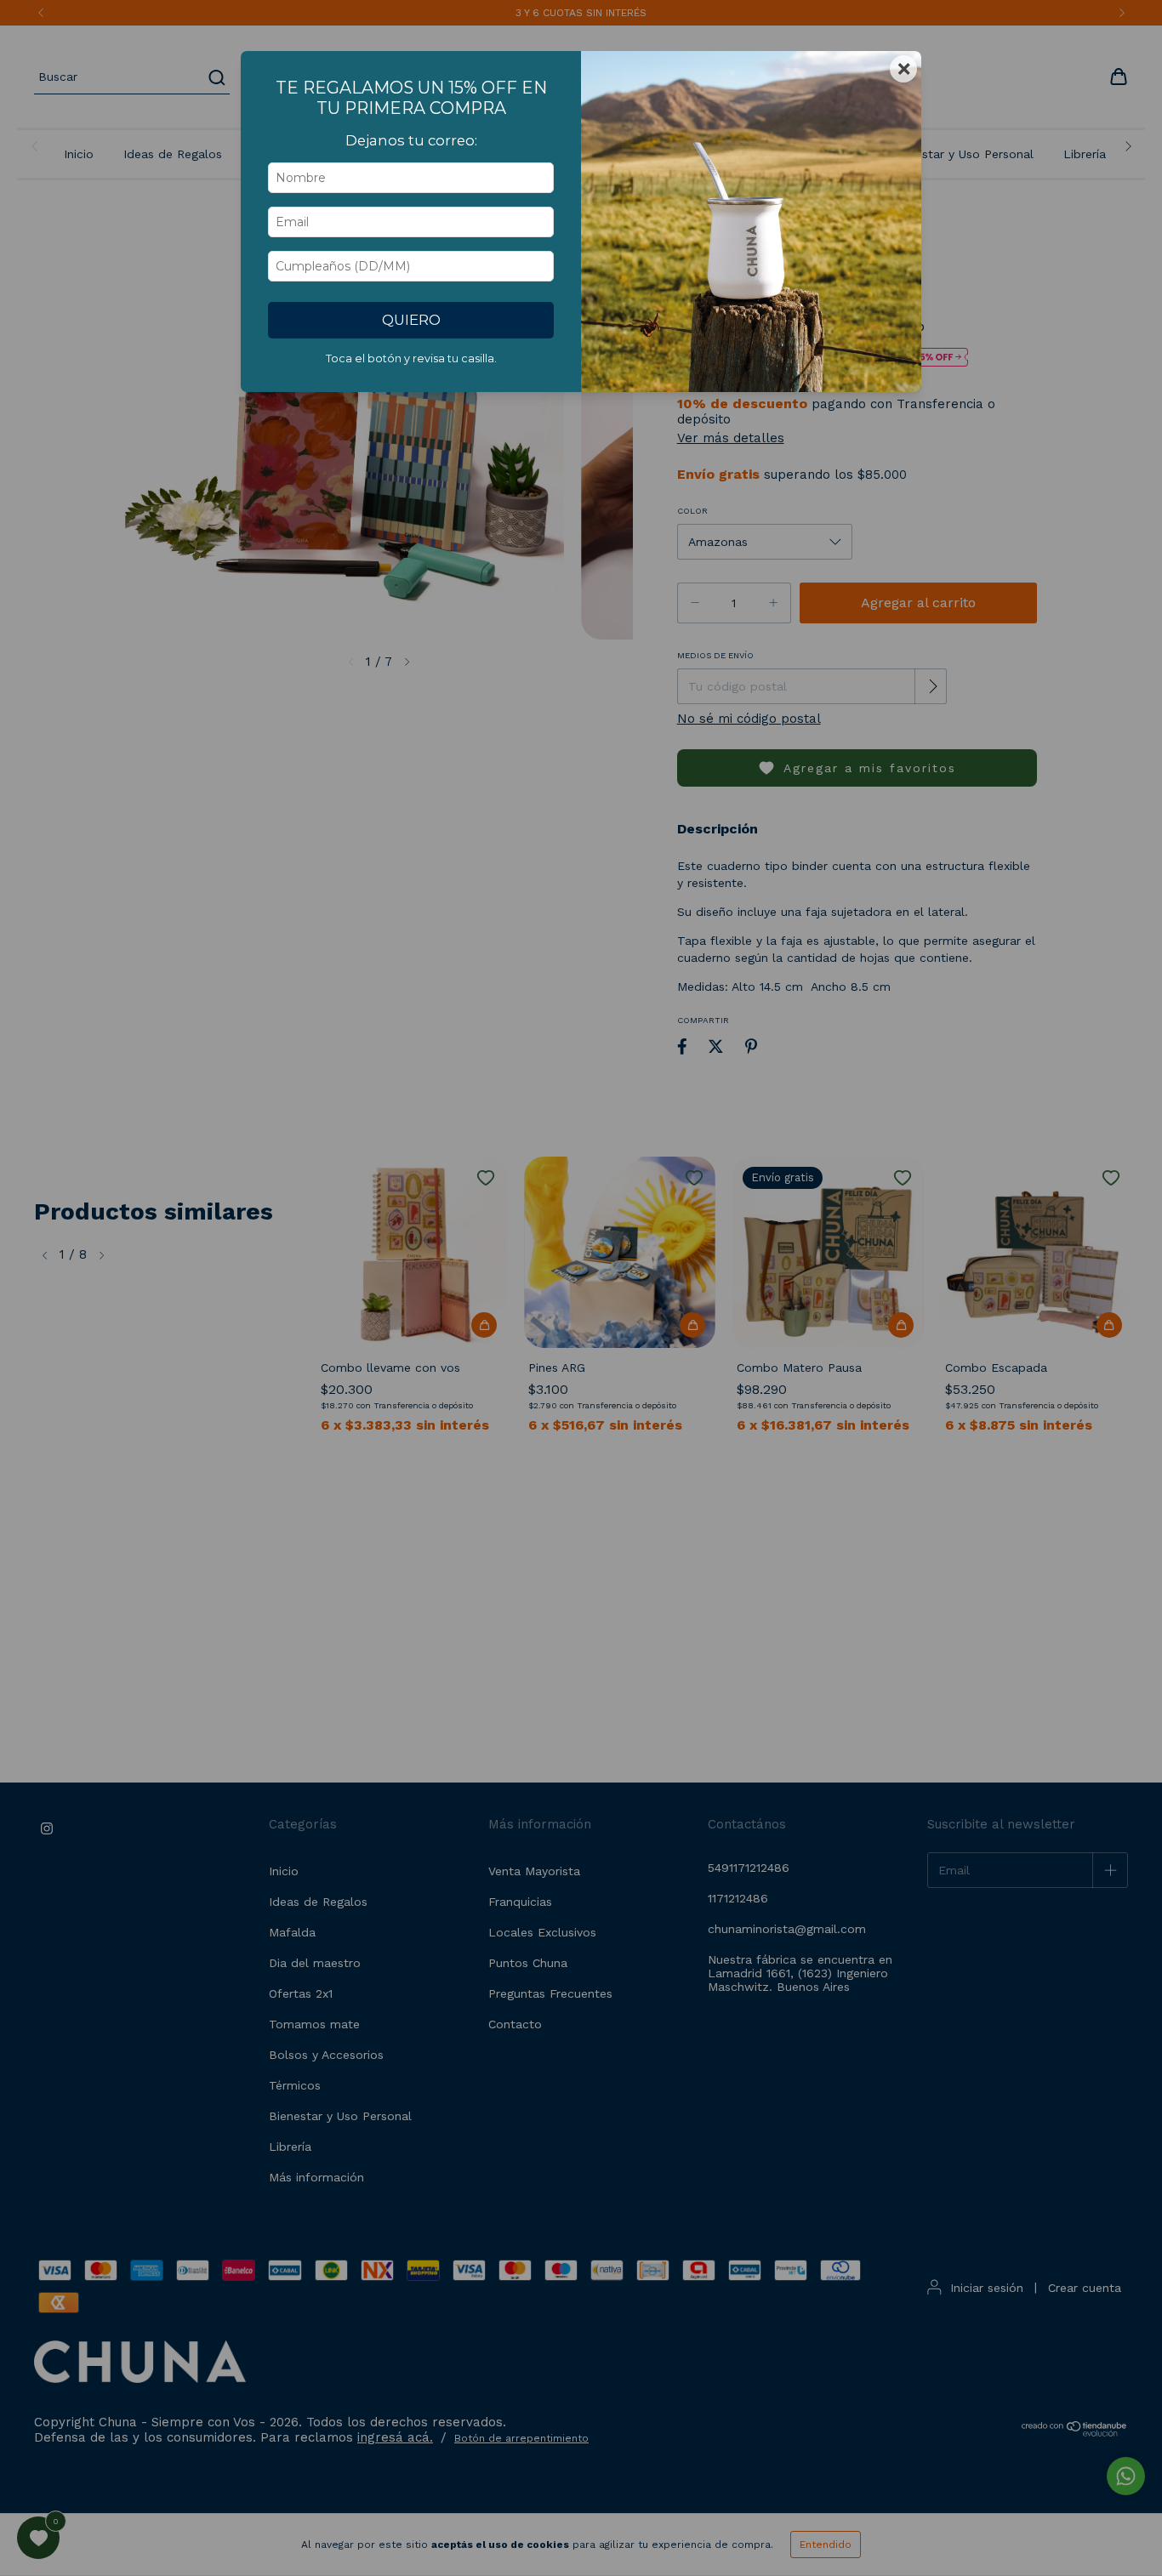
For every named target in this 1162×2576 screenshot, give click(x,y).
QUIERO (411, 320)
